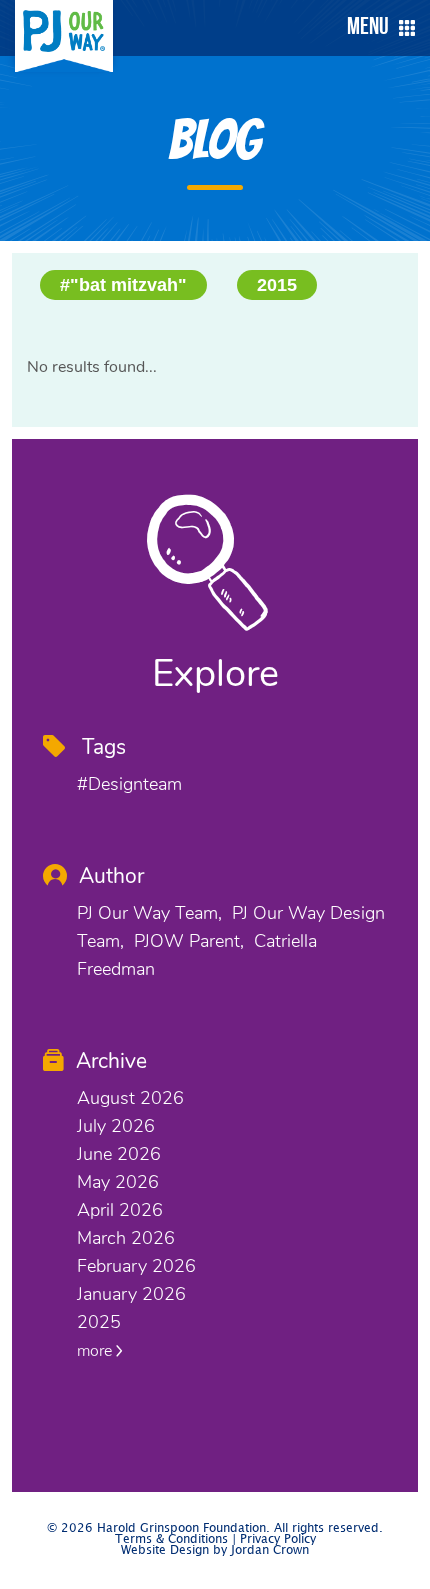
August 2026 (130, 1098)
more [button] (96, 1351)
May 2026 (118, 1182)
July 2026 (116, 1126)
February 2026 (136, 1266)
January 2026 (131, 1294)
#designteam (129, 784)
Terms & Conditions (171, 1539)
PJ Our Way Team (147, 913)
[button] (376, 28)
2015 (277, 285)
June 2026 (119, 1154)
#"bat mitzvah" (123, 285)
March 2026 (126, 1238)
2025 (99, 1322)
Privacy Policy (278, 1539)
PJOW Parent (187, 941)
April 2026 (120, 1210)
